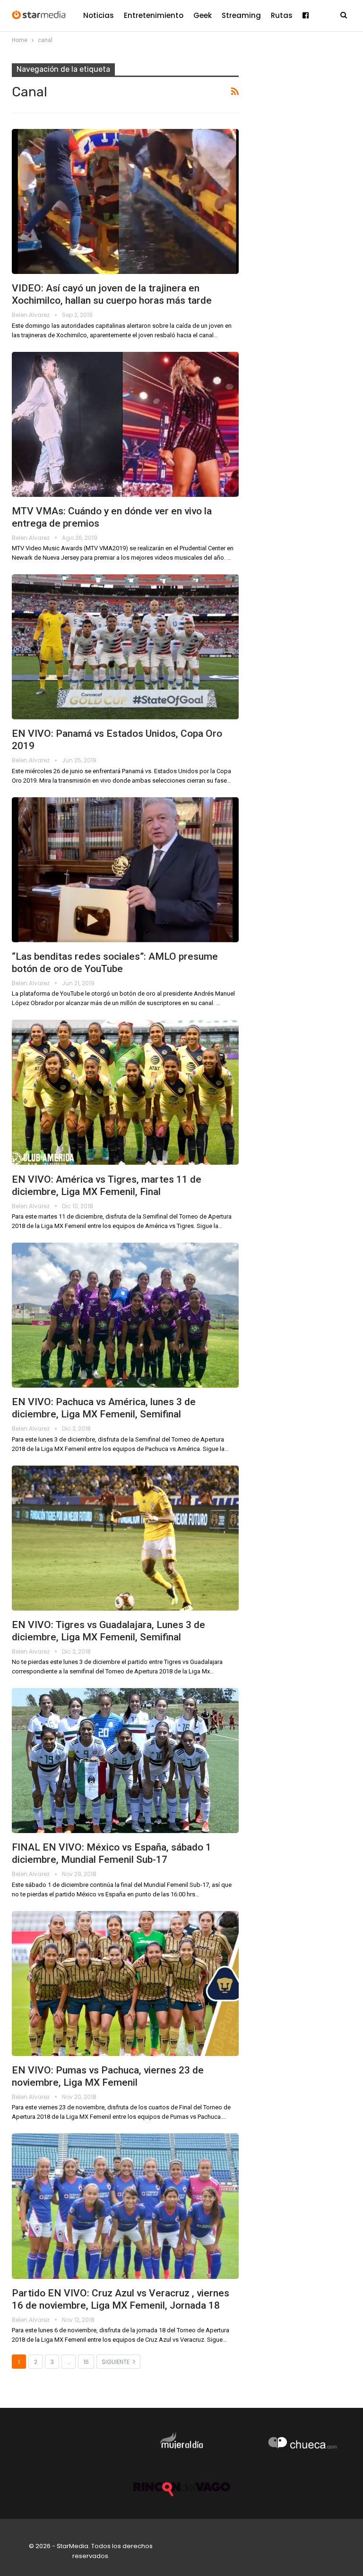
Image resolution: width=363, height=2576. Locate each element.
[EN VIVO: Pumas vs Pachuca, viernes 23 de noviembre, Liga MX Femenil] (125, 1983)
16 (86, 2362)
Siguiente (116, 2362)
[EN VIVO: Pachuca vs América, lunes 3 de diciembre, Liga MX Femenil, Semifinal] (125, 1315)
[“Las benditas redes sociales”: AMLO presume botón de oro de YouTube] (125, 870)
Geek (203, 15)
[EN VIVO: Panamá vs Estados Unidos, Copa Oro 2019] (125, 647)
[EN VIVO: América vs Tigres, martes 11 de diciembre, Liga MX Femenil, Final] (125, 1092)
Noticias (99, 15)
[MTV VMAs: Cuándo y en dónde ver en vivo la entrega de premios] (125, 424)
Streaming (241, 15)
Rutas (282, 15)
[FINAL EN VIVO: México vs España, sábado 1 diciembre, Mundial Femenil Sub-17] (125, 1761)
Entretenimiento (154, 15)
